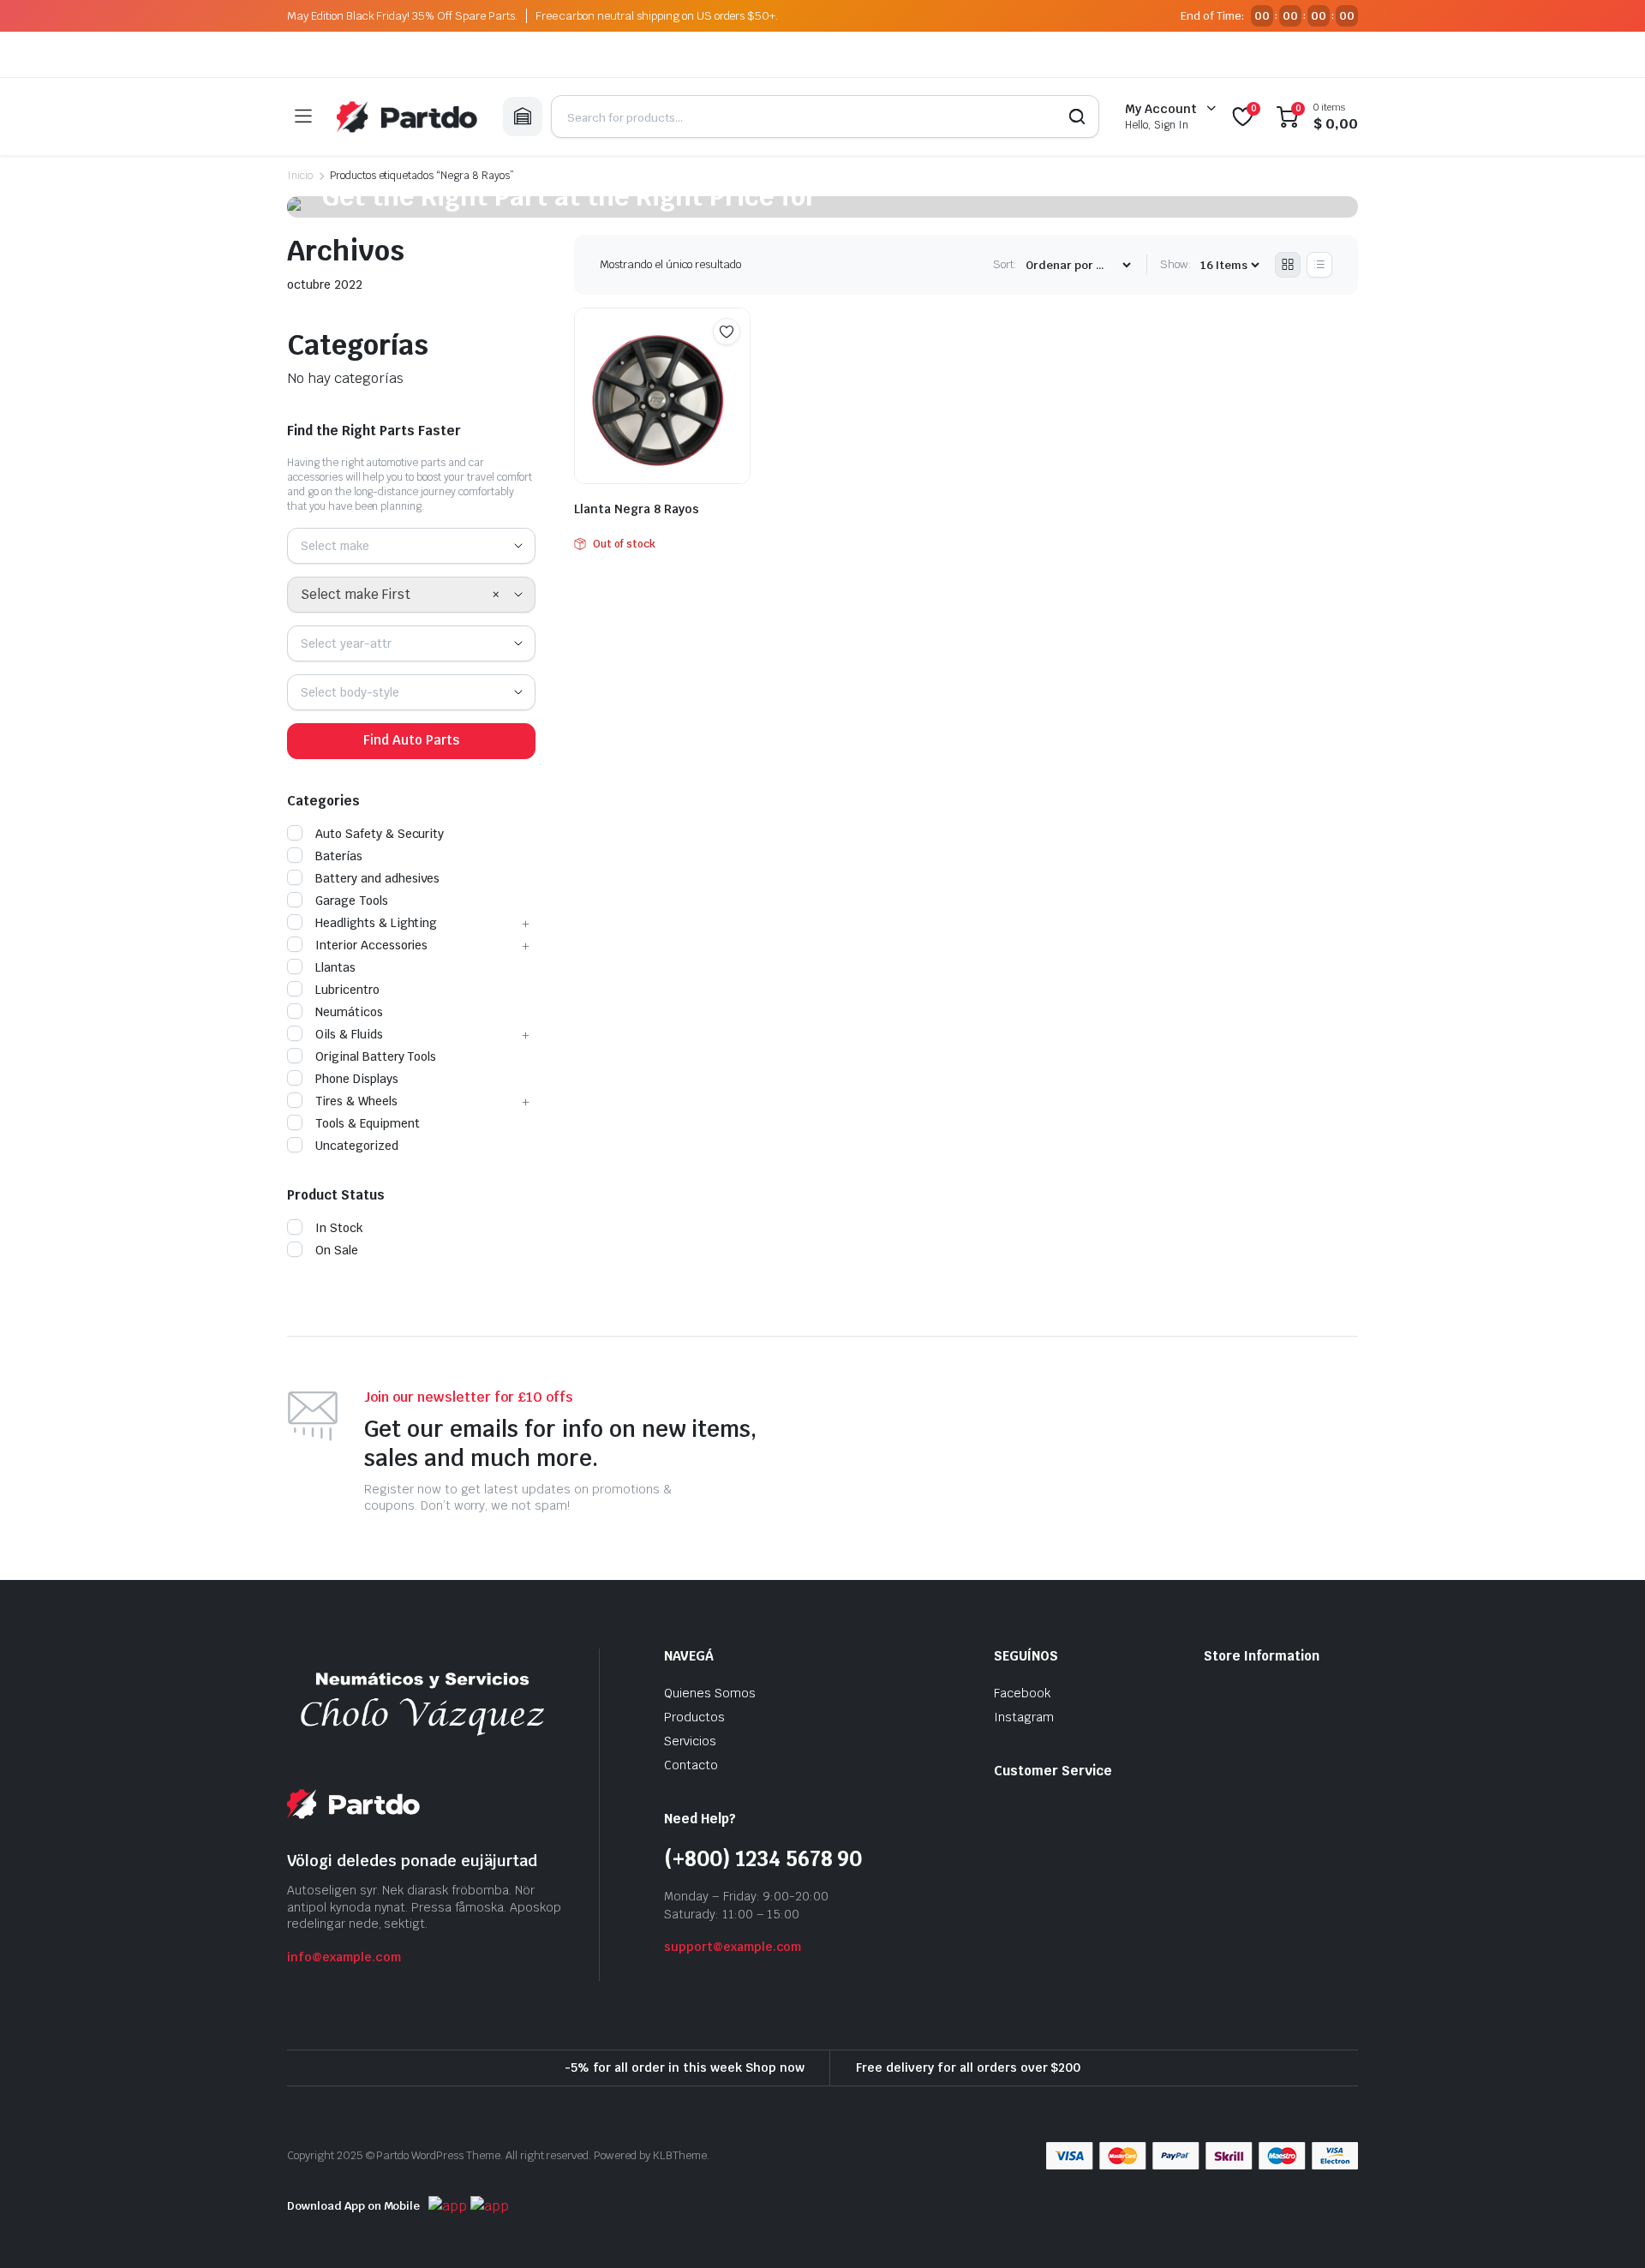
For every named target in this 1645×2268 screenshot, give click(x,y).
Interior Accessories (371, 945)
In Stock (339, 1228)
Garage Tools (352, 901)
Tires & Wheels (356, 1101)
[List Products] (1319, 265)
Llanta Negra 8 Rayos (637, 509)
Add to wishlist (727, 332)
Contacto (691, 1765)
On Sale (337, 1250)
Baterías (339, 856)
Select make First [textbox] (356, 594)
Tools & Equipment (368, 1123)
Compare (735, 365)
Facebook (1022, 1693)
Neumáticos (349, 1012)
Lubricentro (347, 990)
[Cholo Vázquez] (407, 117)
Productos (694, 1717)
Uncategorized (357, 1146)
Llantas (335, 967)
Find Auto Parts (411, 740)
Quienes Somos (710, 1693)
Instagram (1024, 1717)
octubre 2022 (325, 284)
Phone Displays (357, 1079)
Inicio (300, 176)
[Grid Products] (1288, 265)
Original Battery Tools (376, 1056)
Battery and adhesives (377, 878)
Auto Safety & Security (380, 834)
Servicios (690, 1741)
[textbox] (341, 546)
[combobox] (411, 546)
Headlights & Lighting (376, 923)
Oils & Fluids (349, 1034)
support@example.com (733, 1947)
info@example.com (344, 1957)
